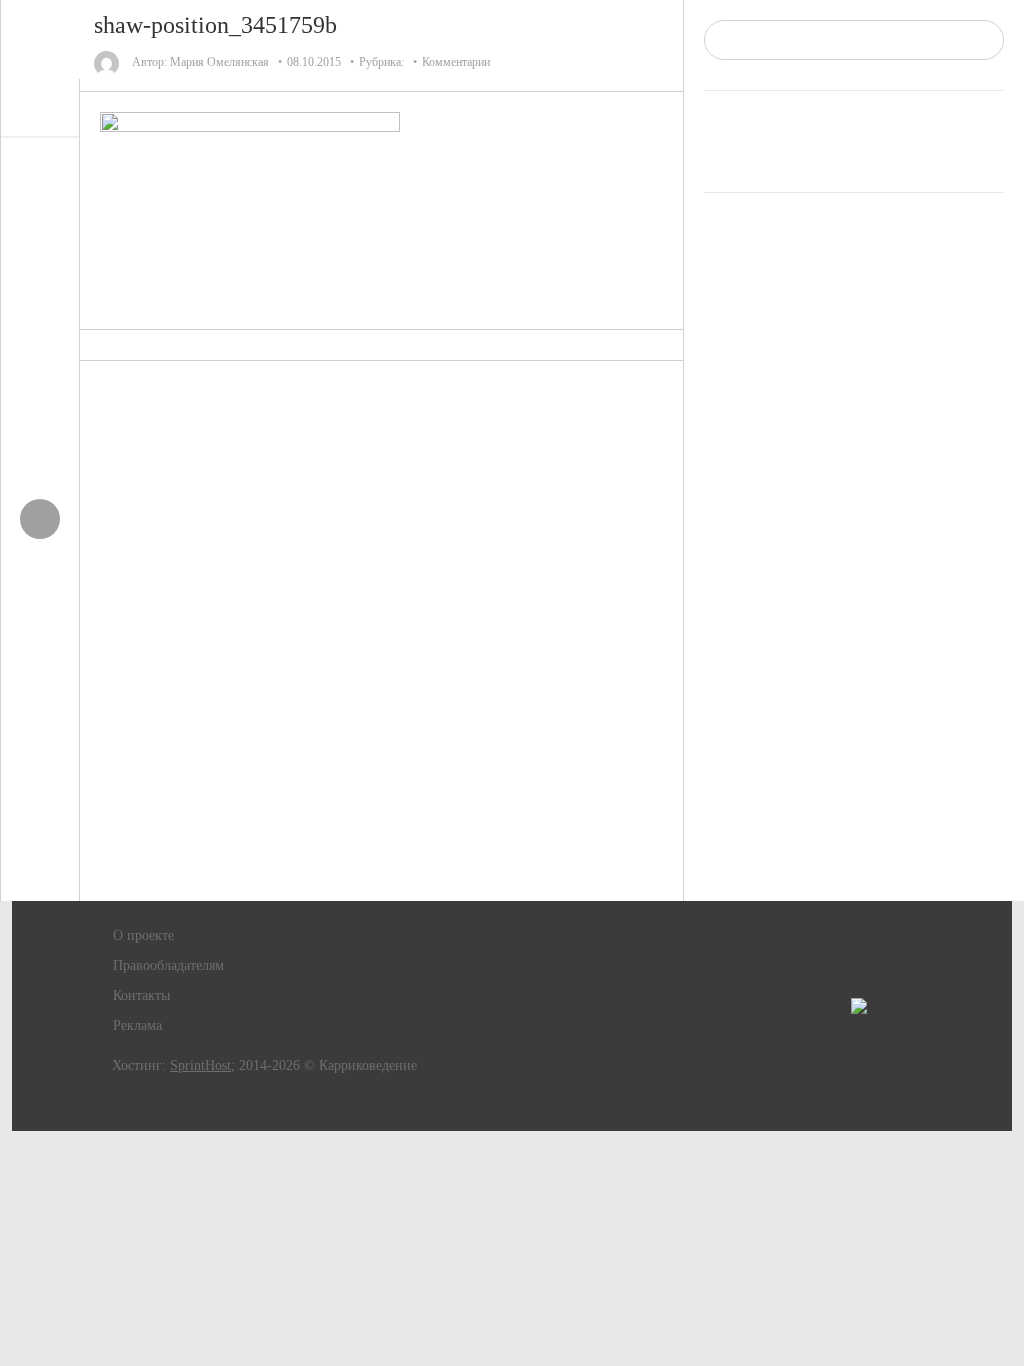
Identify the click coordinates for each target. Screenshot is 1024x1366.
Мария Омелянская (219, 62)
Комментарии (456, 62)
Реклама (137, 1025)
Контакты (141, 995)
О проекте (143, 935)
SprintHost (200, 1065)
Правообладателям (168, 965)
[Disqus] (382, 631)
